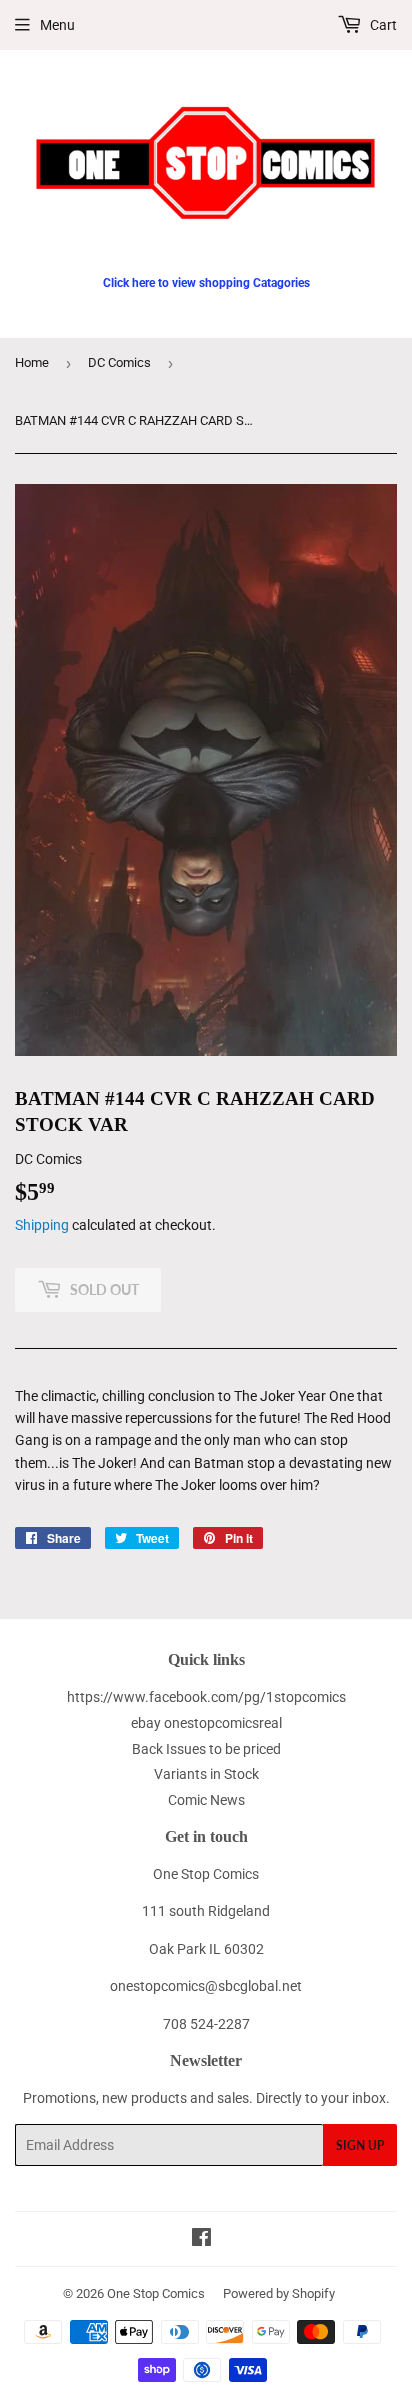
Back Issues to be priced (206, 1749)
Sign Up (360, 2145)
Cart (382, 25)
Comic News (206, 1800)
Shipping (42, 1225)
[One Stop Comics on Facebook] (201, 2240)
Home (32, 362)
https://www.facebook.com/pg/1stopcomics (206, 1697)
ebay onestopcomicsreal (206, 1723)
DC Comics (119, 362)
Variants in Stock (206, 1774)
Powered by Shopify (279, 2293)
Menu (57, 25)
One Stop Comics (156, 2293)
